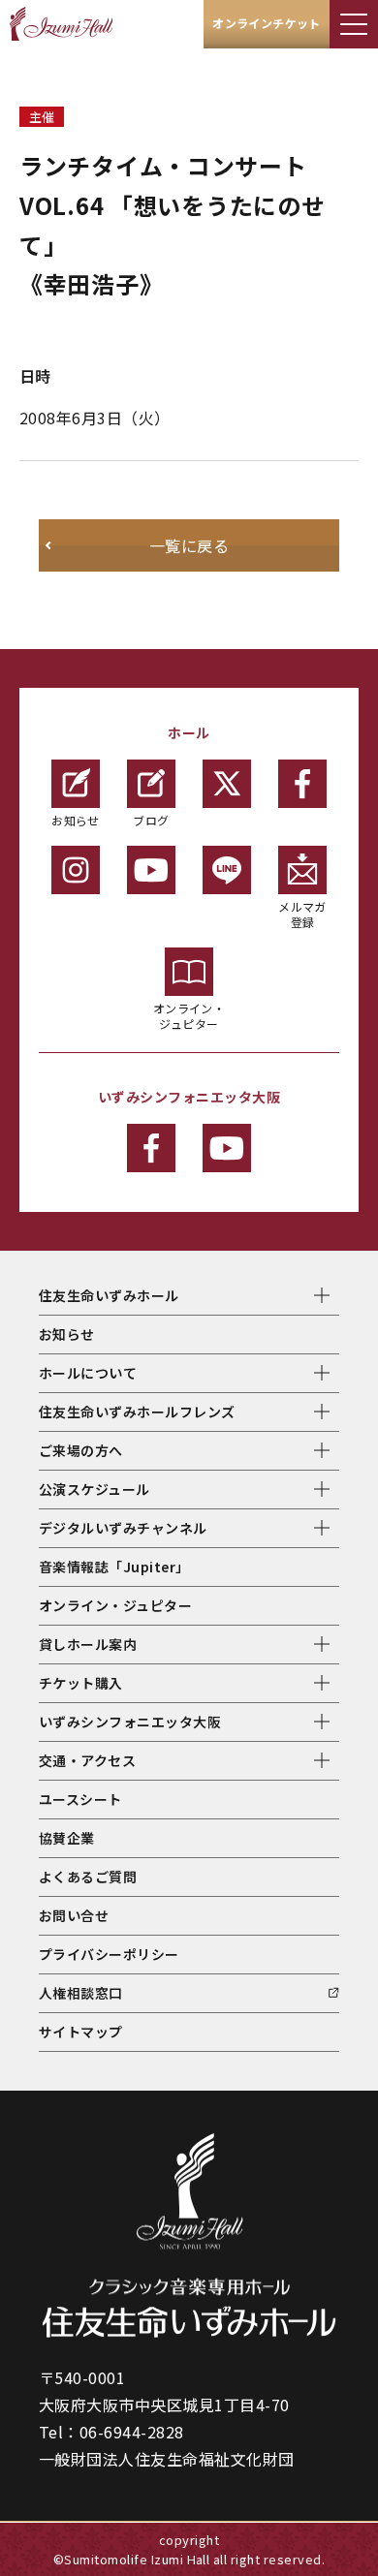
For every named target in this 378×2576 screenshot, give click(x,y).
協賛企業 (67, 1838)
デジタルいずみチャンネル (123, 1528)
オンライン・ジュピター (189, 1016)
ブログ (151, 820)
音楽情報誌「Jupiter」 (114, 1567)
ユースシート (80, 1799)
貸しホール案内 (88, 1644)
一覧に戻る (189, 545)
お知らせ (76, 820)
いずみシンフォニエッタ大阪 (130, 1722)
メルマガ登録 (302, 914)
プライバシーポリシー (109, 1954)
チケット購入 (81, 1683)
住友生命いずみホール (109, 1295)
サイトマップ (81, 2032)
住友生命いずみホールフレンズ (137, 1412)
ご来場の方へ (81, 1450)
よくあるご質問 (88, 1877)
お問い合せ (74, 1915)
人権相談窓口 (81, 1993)
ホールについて (88, 1373)
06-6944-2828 (132, 2432)
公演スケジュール (94, 1489)
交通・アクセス (87, 1760)
